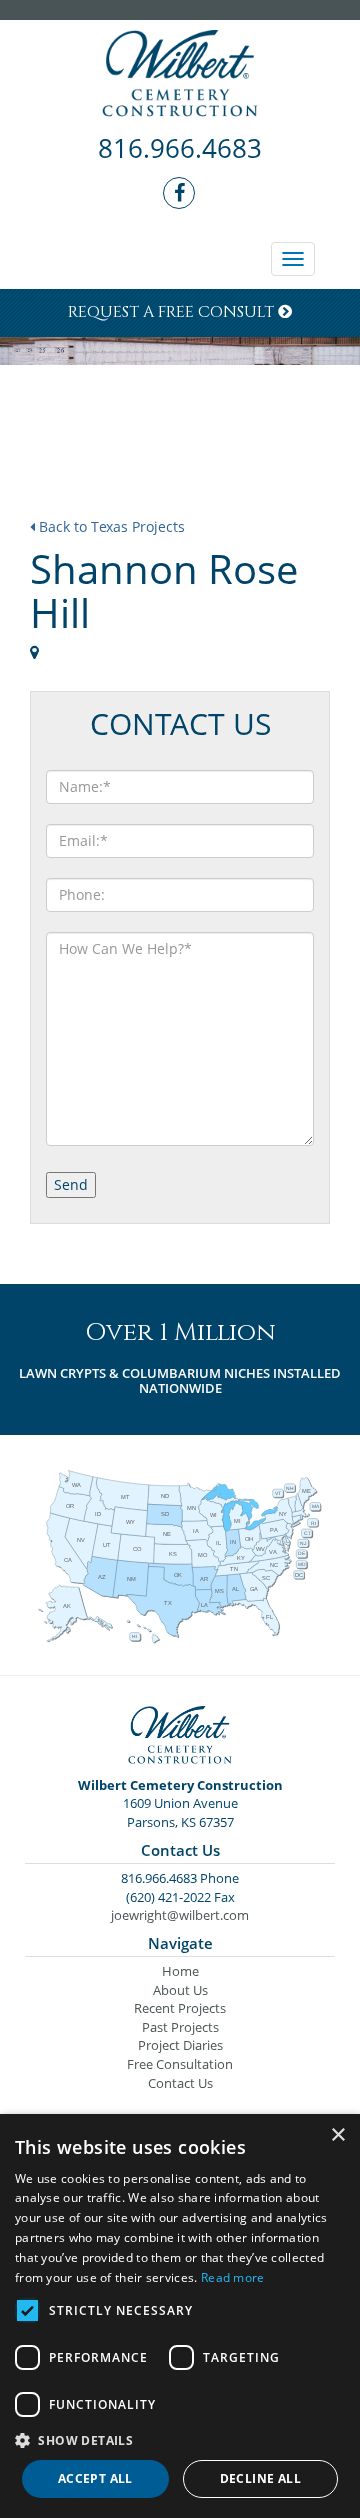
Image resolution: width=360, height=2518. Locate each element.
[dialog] (180, 2316)
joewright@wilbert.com (180, 1915)
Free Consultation (180, 2064)
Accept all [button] (95, 2478)
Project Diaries (180, 2045)
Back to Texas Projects (110, 526)
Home (180, 1971)
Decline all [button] (260, 2478)
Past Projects (180, 2027)
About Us (180, 1990)
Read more (233, 2277)
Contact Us (180, 2083)
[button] (180, 2439)
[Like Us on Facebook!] (180, 194)
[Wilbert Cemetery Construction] (180, 75)
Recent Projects (180, 2008)
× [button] (337, 2135)
